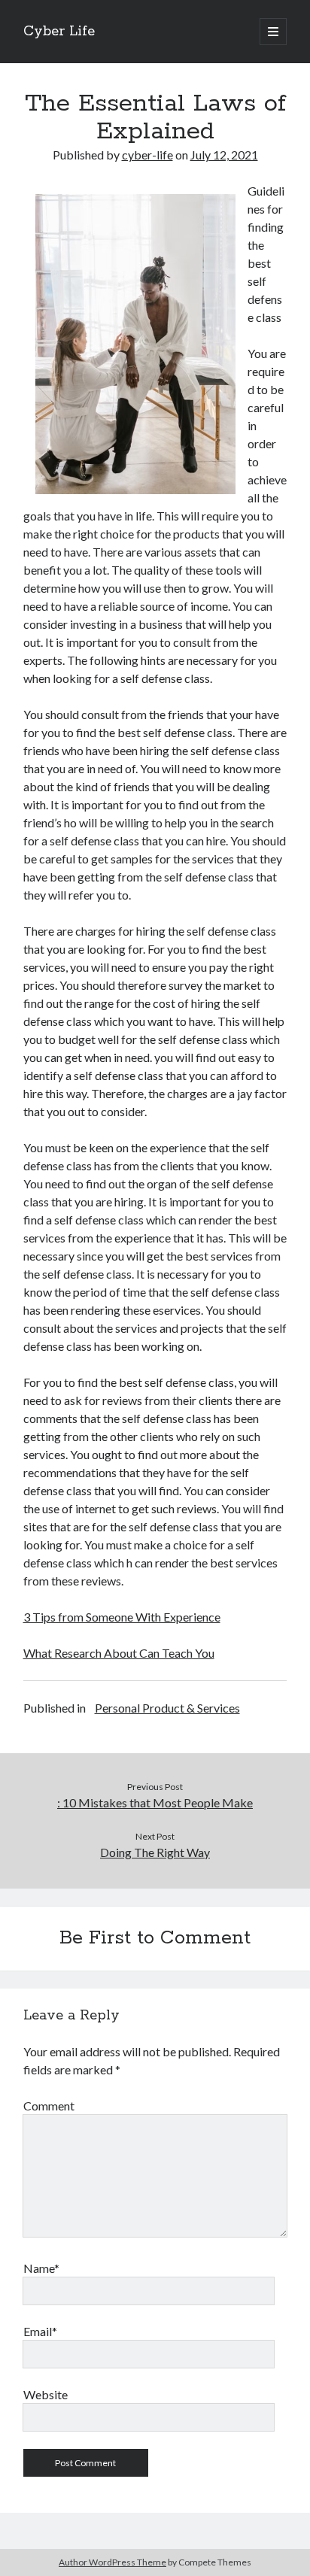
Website (46, 2394)
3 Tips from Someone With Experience (122, 1617)
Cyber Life (59, 32)
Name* (41, 2268)
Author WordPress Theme (112, 2562)
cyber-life (147, 155)
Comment (49, 2106)
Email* (40, 2331)
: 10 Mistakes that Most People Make (155, 1802)
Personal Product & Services (167, 1708)
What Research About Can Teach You (119, 1653)
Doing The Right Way (155, 1852)
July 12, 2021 (224, 155)
